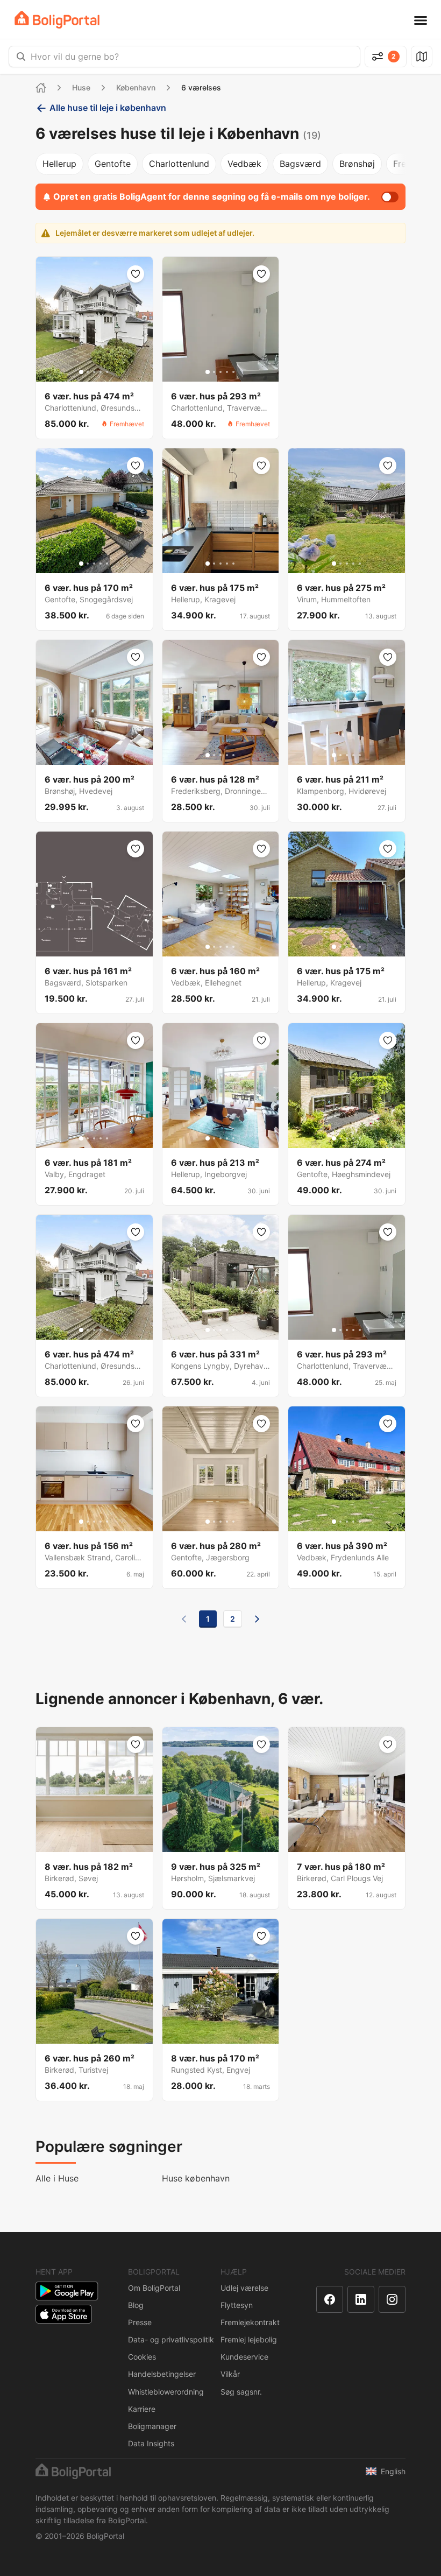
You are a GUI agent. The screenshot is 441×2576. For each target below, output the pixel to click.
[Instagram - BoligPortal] (392, 2299)
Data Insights (151, 2443)
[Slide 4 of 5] (101, 372)
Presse (140, 2322)
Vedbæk (244, 164)
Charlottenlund (179, 164)
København (136, 87)
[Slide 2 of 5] (88, 372)
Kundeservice (244, 2357)
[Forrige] (184, 1619)
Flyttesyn (237, 2305)
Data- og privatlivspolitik (171, 2339)
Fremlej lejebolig (249, 2339)
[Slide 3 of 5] (94, 372)
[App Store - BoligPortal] (64, 2314)
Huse (81, 87)
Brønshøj (357, 164)
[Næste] (257, 1619)
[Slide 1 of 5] (81, 372)
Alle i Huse (57, 2178)
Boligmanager (152, 2426)
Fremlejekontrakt (250, 2322)
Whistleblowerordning (166, 2392)
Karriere (142, 2409)
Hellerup (59, 164)
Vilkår (230, 2374)
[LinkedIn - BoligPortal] (361, 2299)
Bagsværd (300, 164)
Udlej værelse (244, 2288)
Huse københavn (196, 2178)
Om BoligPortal (154, 2288)
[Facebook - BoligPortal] (330, 2299)
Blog (136, 2305)
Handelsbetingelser (162, 2374)
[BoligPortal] (57, 20)
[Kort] (422, 57)
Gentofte (113, 164)
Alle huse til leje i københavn (108, 108)
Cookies (142, 2357)
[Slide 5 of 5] (107, 372)
